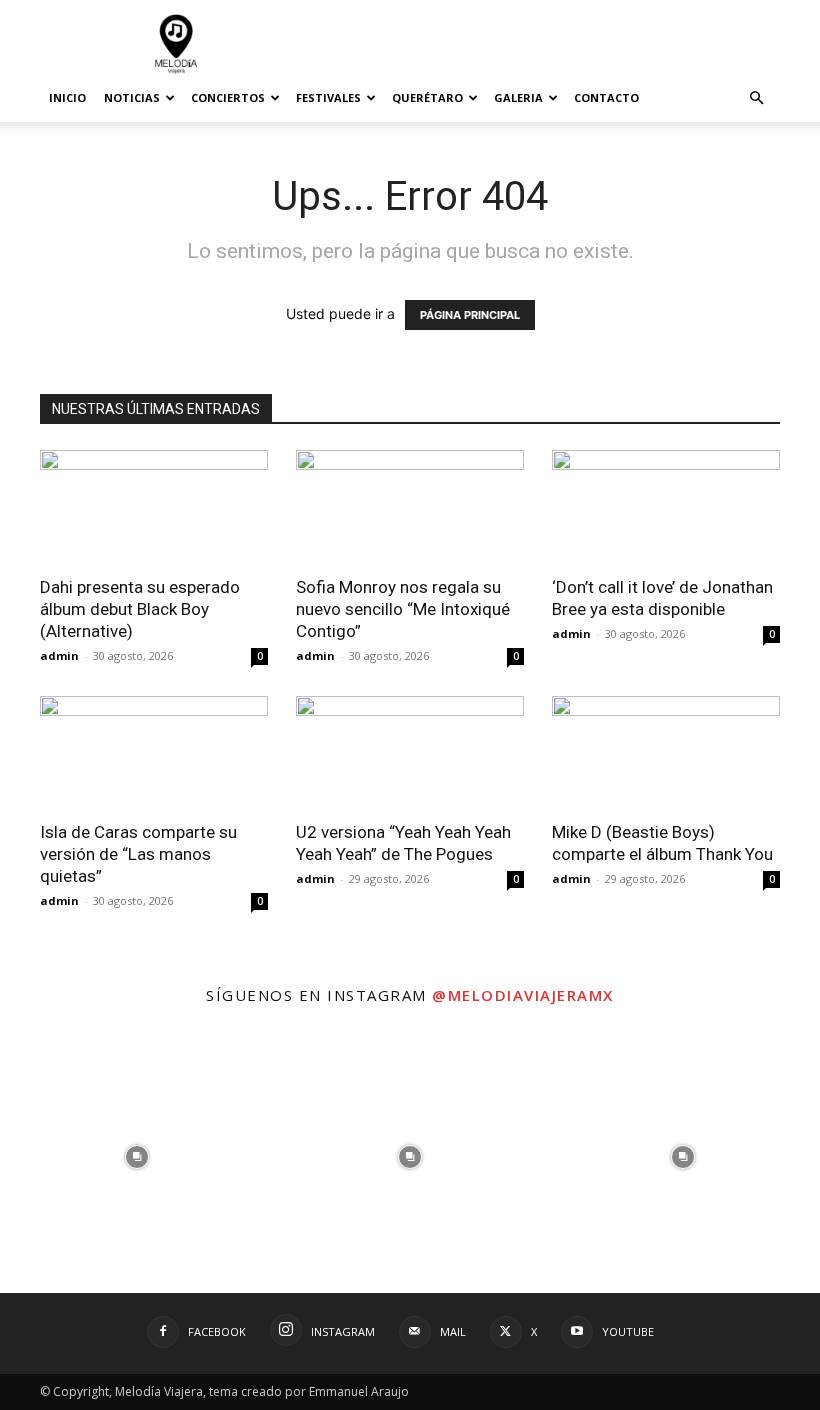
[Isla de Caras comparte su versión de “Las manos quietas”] (154, 752)
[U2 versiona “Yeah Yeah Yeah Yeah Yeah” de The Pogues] (410, 752)
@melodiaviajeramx (523, 995)
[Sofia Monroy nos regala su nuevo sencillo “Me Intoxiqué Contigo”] (410, 506)
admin (59, 655)
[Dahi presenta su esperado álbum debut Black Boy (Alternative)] (154, 506)
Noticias (132, 97)
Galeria (518, 97)
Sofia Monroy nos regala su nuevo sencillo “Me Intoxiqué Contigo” (403, 609)
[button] (756, 98)
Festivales (328, 97)
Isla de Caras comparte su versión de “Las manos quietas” (138, 854)
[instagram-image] (136, 1156)
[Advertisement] (545, 44)
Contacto (606, 97)
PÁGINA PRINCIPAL (470, 315)
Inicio (67, 97)
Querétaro (427, 97)
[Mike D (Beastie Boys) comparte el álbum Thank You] (666, 752)
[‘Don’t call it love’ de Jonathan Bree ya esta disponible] (666, 506)
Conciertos (228, 97)
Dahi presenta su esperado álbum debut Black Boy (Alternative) (140, 609)
